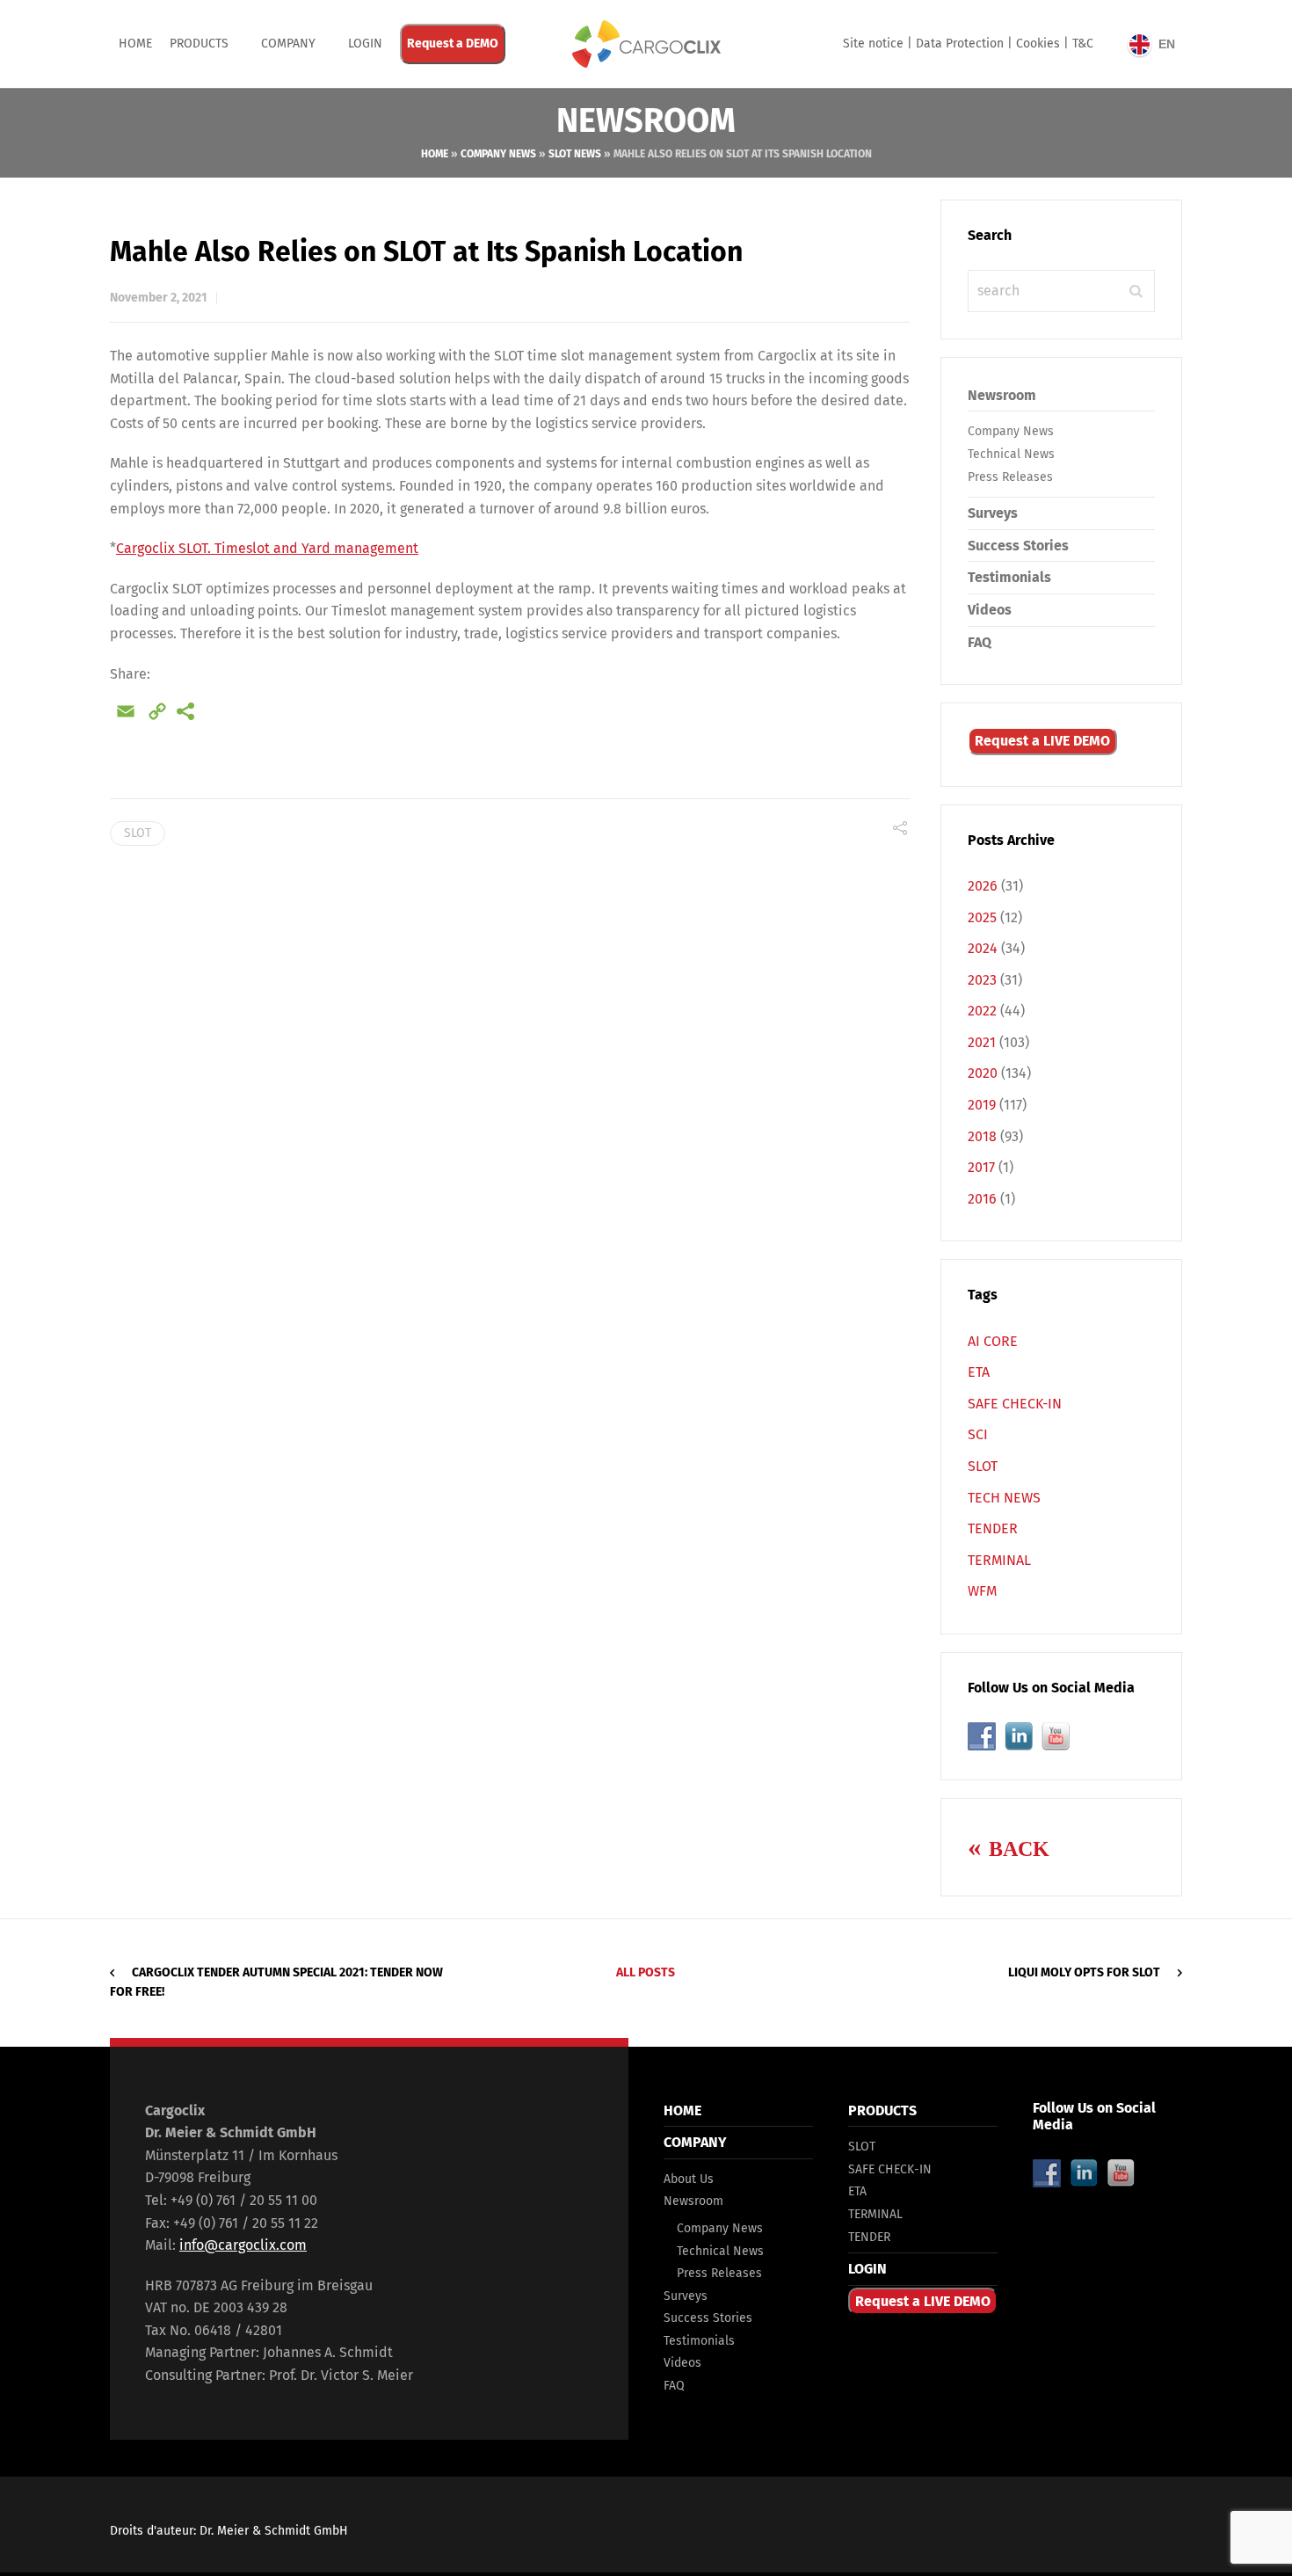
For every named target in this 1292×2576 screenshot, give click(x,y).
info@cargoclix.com (243, 2245)
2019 (982, 1105)
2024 (983, 948)
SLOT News (575, 154)
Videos (990, 610)
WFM (982, 1591)
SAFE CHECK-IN (1015, 1404)
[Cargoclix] (646, 44)
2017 (981, 1167)
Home (135, 44)
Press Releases (1010, 477)
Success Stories (1018, 546)
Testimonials (1009, 577)
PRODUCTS (199, 44)
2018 (982, 1136)
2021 (982, 1042)
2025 (982, 917)
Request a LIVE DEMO (1042, 741)
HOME (682, 2110)
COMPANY (288, 44)
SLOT (138, 833)
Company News (498, 154)
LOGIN (867, 2269)
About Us (689, 2179)
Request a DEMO (453, 44)
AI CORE (993, 1341)
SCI (978, 1434)
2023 (982, 980)
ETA (979, 1372)
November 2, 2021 (159, 298)
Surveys (993, 513)
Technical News (1011, 454)
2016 (982, 1199)
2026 (983, 886)
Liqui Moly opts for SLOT (1084, 1972)
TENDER (993, 1528)
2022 (982, 1011)
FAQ (980, 642)
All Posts (646, 1972)
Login (365, 44)
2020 (983, 1073)
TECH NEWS (1004, 1498)
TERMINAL (999, 1560)
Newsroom (1002, 395)
